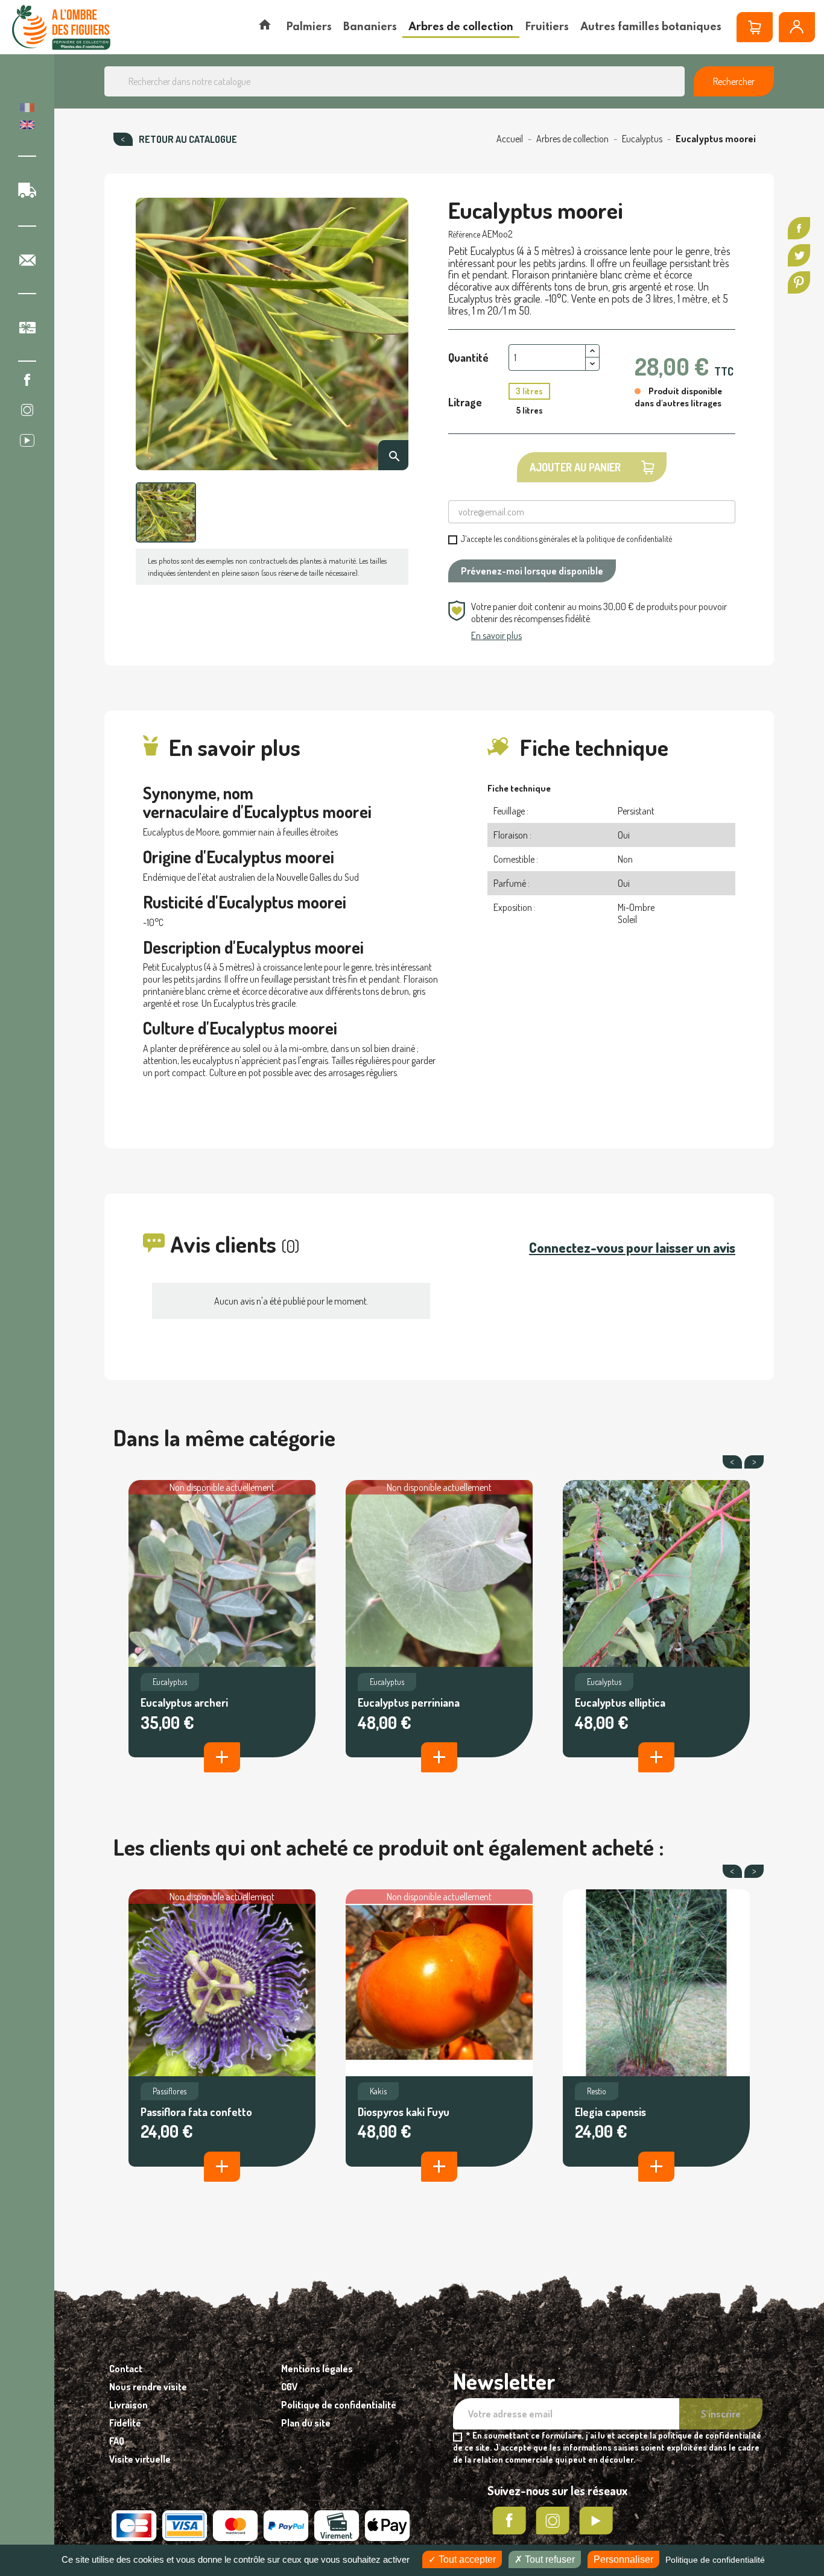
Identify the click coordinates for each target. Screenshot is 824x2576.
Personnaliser (623, 2559)
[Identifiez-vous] (797, 27)
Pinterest (799, 282)
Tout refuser (549, 2559)
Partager (799, 228)
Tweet (799, 255)
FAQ (117, 2441)
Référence (464, 234)
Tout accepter (466, 2559)
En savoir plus (496, 635)
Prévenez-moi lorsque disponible (532, 571)
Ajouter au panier (575, 467)
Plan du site (306, 2423)
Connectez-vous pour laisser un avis (632, 1247)
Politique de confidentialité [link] (715, 2560)
